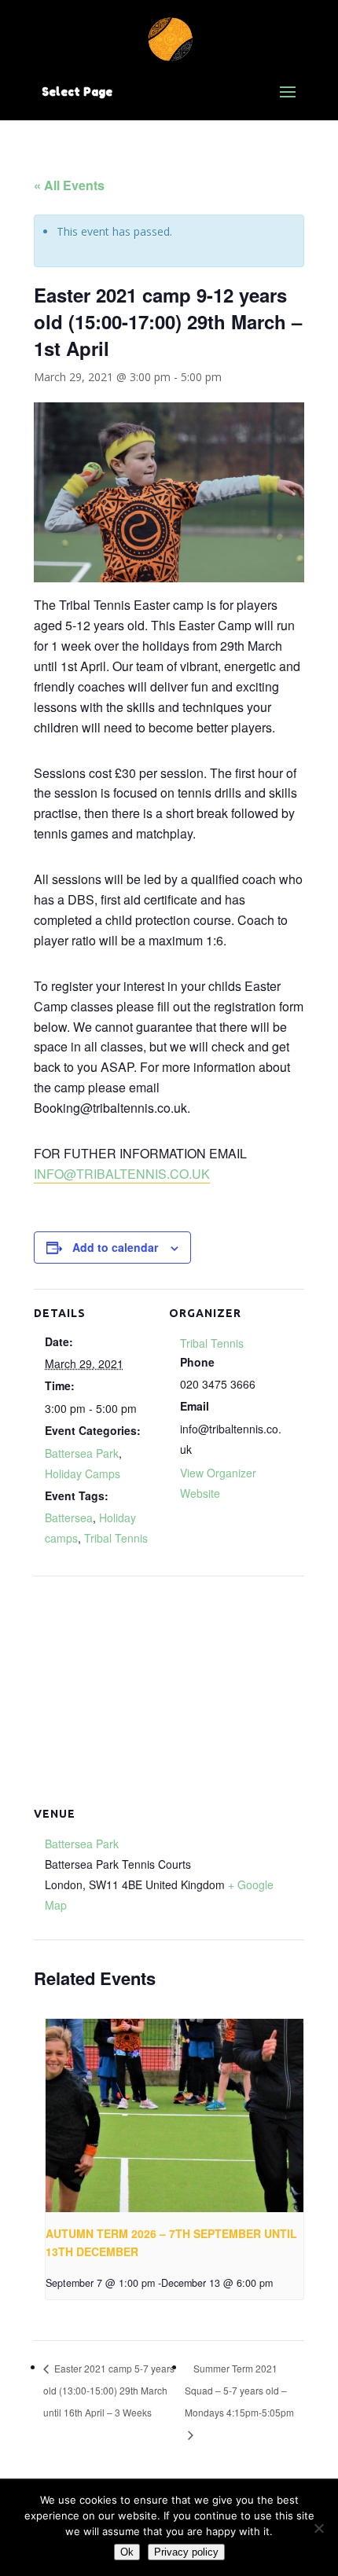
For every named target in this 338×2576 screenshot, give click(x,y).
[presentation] (175, 2115)
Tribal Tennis (116, 1538)
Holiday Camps (83, 1473)
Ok (127, 2552)
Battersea (69, 1517)
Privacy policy (186, 2552)
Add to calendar (115, 1247)
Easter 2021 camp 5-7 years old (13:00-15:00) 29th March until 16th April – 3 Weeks (109, 2390)
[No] (318, 2528)
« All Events (69, 185)
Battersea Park (82, 1453)
